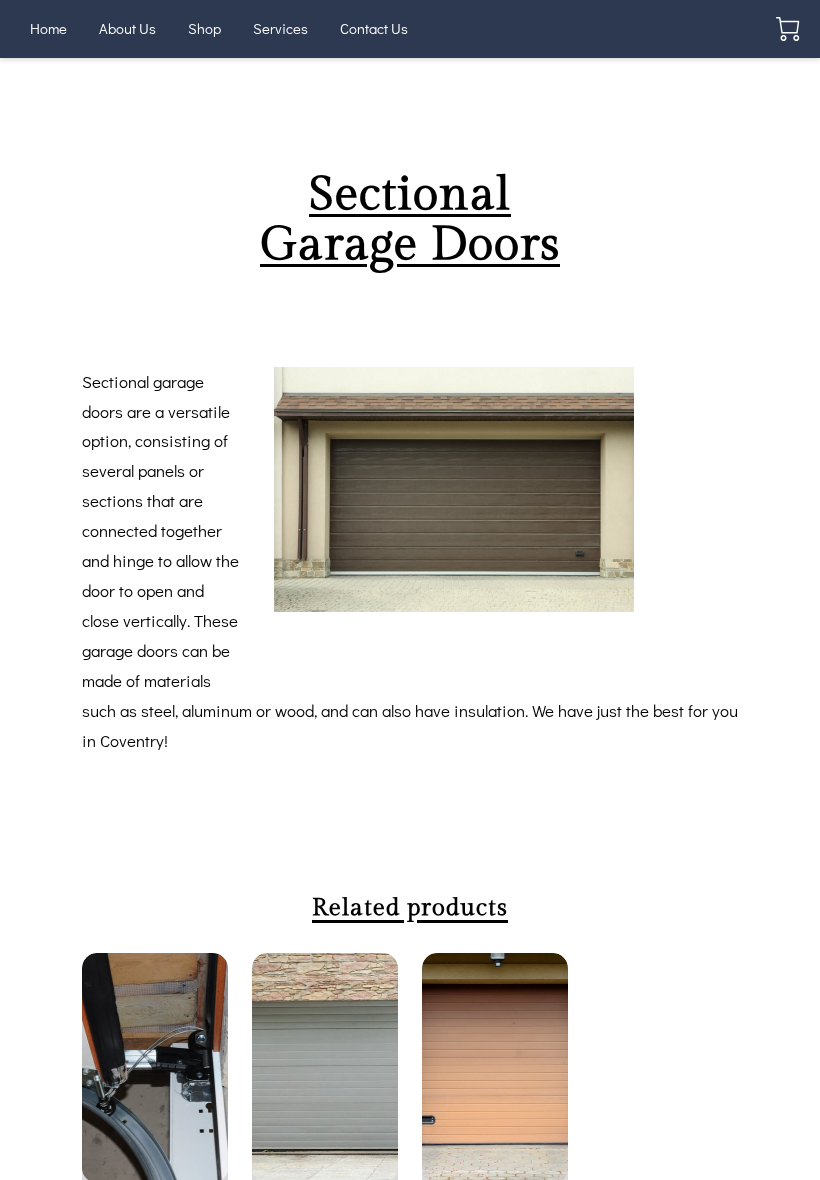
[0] (788, 29)
